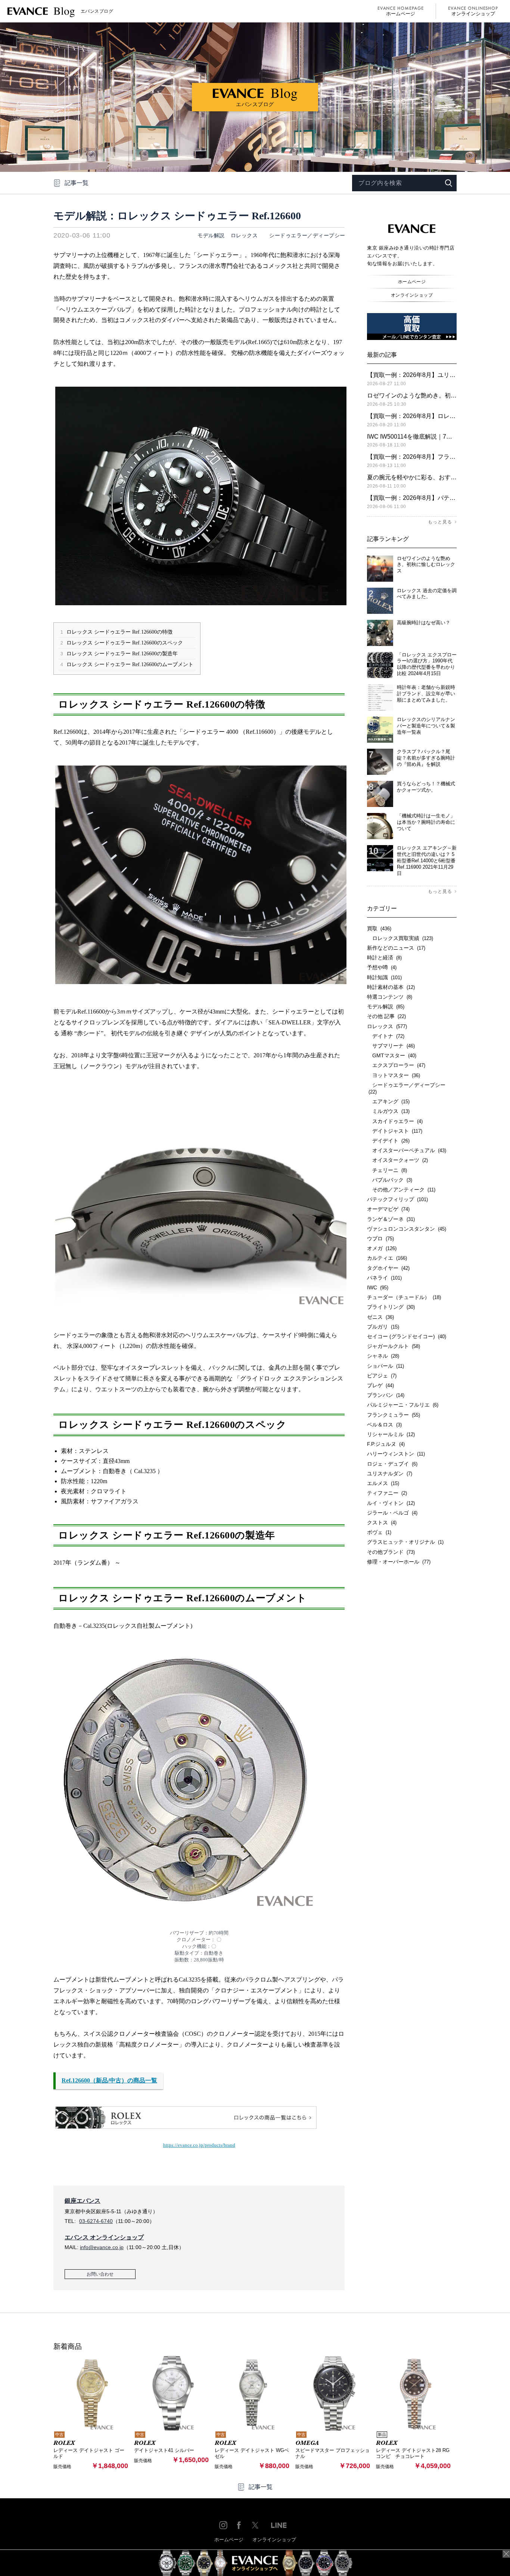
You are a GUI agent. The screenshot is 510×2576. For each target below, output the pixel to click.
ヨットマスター (394, 1075)
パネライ (384, 1278)
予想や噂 (382, 967)
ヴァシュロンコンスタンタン (407, 1229)
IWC (378, 1287)
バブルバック (390, 1180)
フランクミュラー (394, 1415)
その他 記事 (386, 1016)
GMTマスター (392, 1055)
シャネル (383, 1356)
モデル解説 (211, 235)
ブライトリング (391, 1307)
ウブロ (380, 1238)
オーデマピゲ (388, 1209)
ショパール (385, 1366)
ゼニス (380, 1317)
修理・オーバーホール (399, 1562)
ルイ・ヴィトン (391, 1503)
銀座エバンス (83, 2201)
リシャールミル (391, 1434)
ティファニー (387, 1493)
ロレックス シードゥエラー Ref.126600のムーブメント (127, 664)
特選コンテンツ (390, 997)
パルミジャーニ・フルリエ (403, 1405)
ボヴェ (379, 1532)
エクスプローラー (396, 1065)
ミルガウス (388, 1111)
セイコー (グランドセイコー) (407, 1336)
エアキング (388, 1101)
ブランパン (386, 1395)
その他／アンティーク (401, 1190)
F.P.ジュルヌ (386, 1444)
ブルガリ (383, 1327)
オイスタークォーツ (397, 1160)
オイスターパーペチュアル (407, 1150)
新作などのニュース (396, 948)
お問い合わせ (100, 2274)
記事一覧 (77, 183)
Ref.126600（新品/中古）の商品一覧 (109, 2080)
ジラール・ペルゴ (392, 1513)
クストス (382, 1522)
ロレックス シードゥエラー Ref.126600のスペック (122, 643)
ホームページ (401, 14)
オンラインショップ (473, 14)
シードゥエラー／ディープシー (305, 235)
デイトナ (386, 1036)
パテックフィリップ (397, 1199)
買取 (379, 928)
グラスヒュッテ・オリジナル (405, 1542)
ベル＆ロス (384, 1425)
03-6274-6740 (96, 2221)
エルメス (383, 1483)
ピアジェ (382, 1376)
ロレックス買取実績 (400, 938)
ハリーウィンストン (396, 1454)
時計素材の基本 (391, 987)
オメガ (382, 1248)
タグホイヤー (388, 1268)
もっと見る (440, 522)
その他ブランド (391, 1552)
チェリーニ (387, 1170)
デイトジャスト (395, 1131)
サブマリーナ (391, 1046)
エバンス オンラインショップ (104, 2237)
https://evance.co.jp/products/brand (199, 2145)
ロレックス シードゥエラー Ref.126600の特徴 (116, 632)
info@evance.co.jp (102, 2247)
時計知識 (384, 977)
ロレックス (244, 235)
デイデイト (388, 1141)
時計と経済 (384, 958)
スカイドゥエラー (395, 1121)
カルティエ (387, 1258)
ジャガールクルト (394, 1346)
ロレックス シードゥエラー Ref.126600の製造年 (119, 654)
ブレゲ (380, 1385)
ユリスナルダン (390, 1473)
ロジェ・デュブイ (392, 1464)
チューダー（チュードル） (404, 1297)
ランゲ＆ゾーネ (391, 1219)
